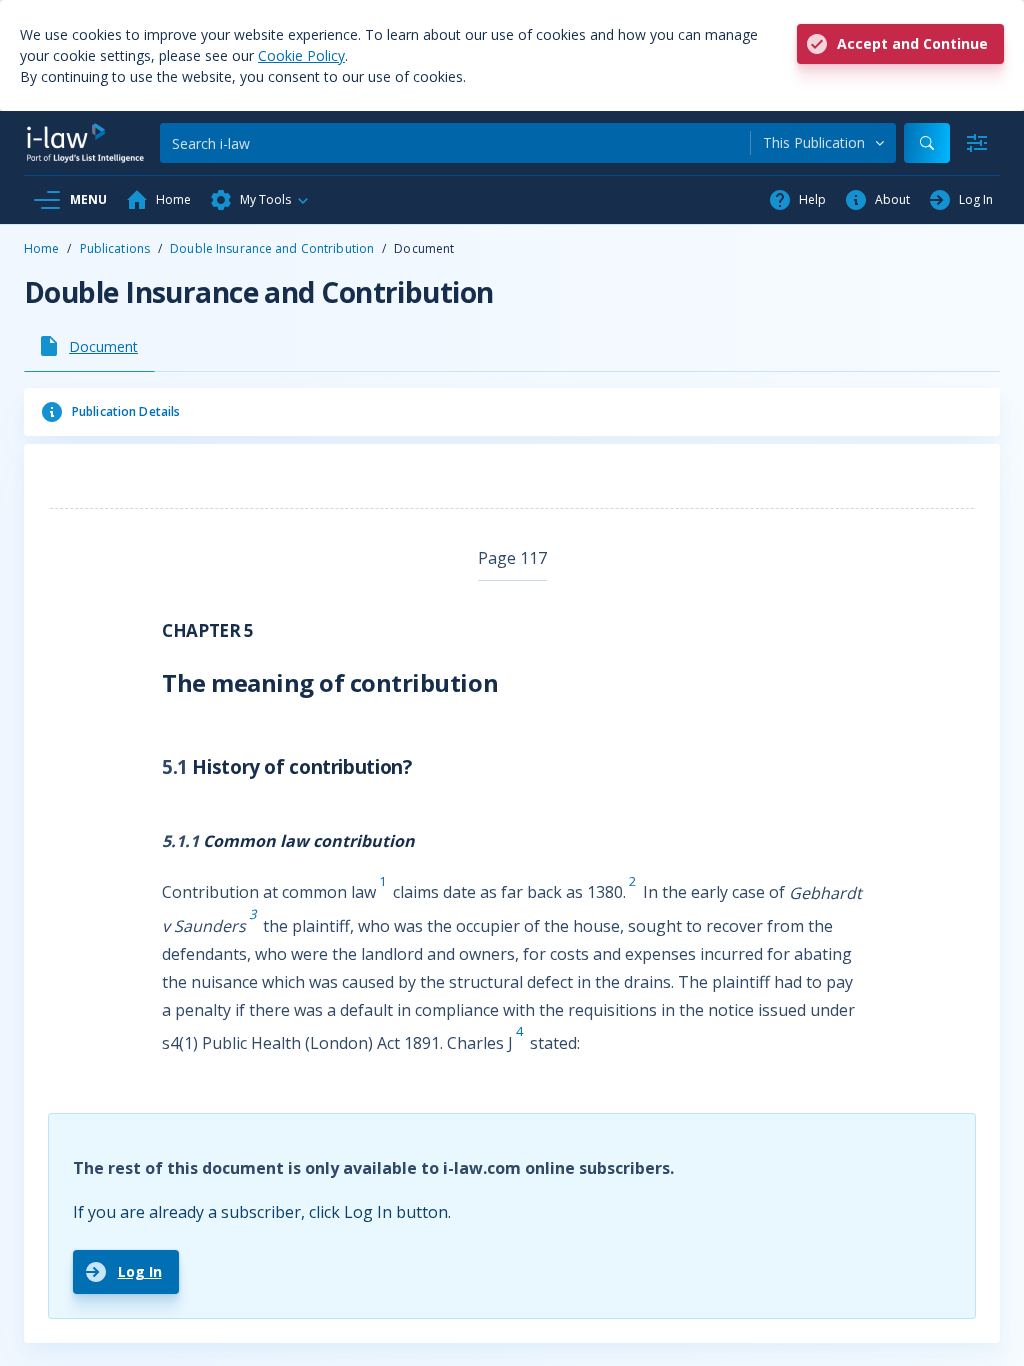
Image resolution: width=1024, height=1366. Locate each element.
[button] (260, 200)
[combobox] (823, 143)
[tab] (89, 346)
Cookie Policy (301, 55)
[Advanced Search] (977, 143)
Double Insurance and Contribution (272, 248)
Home (41, 248)
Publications (115, 248)
